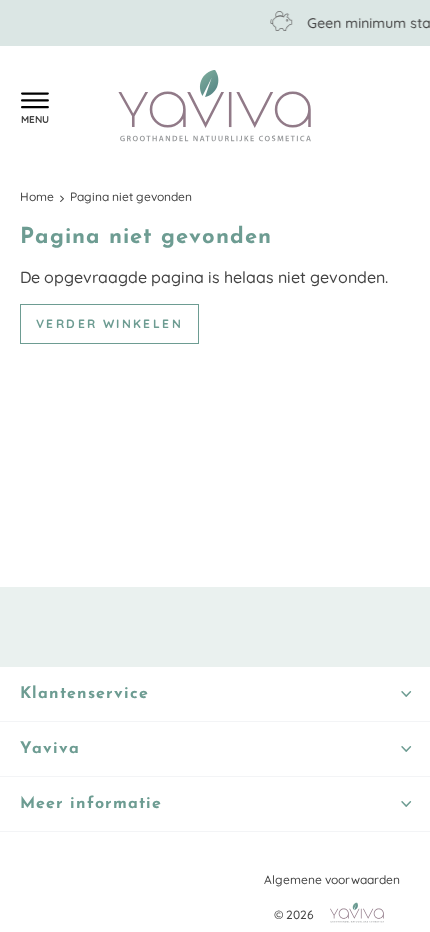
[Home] (215, 107)
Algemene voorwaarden (332, 879)
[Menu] (35, 106)
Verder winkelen (109, 323)
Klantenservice (75, 107)
